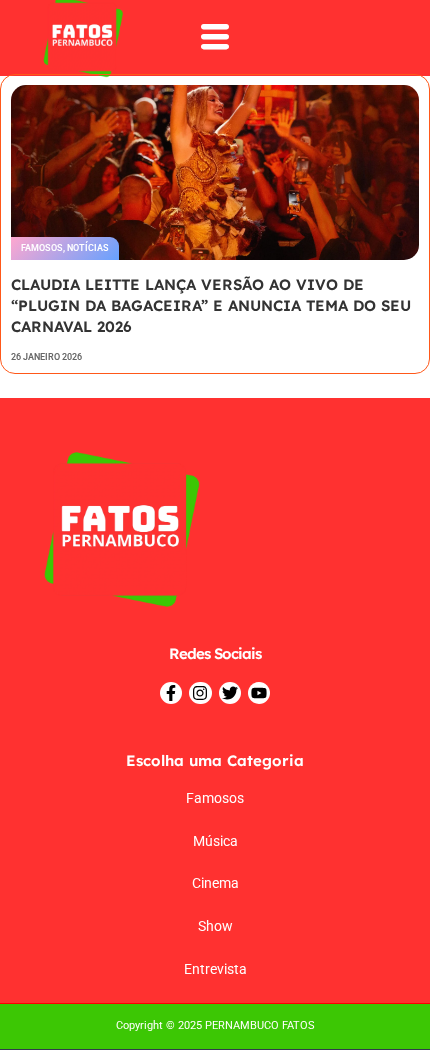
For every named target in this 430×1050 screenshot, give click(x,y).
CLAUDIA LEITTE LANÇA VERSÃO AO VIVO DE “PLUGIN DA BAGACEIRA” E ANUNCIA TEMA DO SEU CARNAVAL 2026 (211, 305)
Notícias (88, 248)
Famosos (42, 248)
